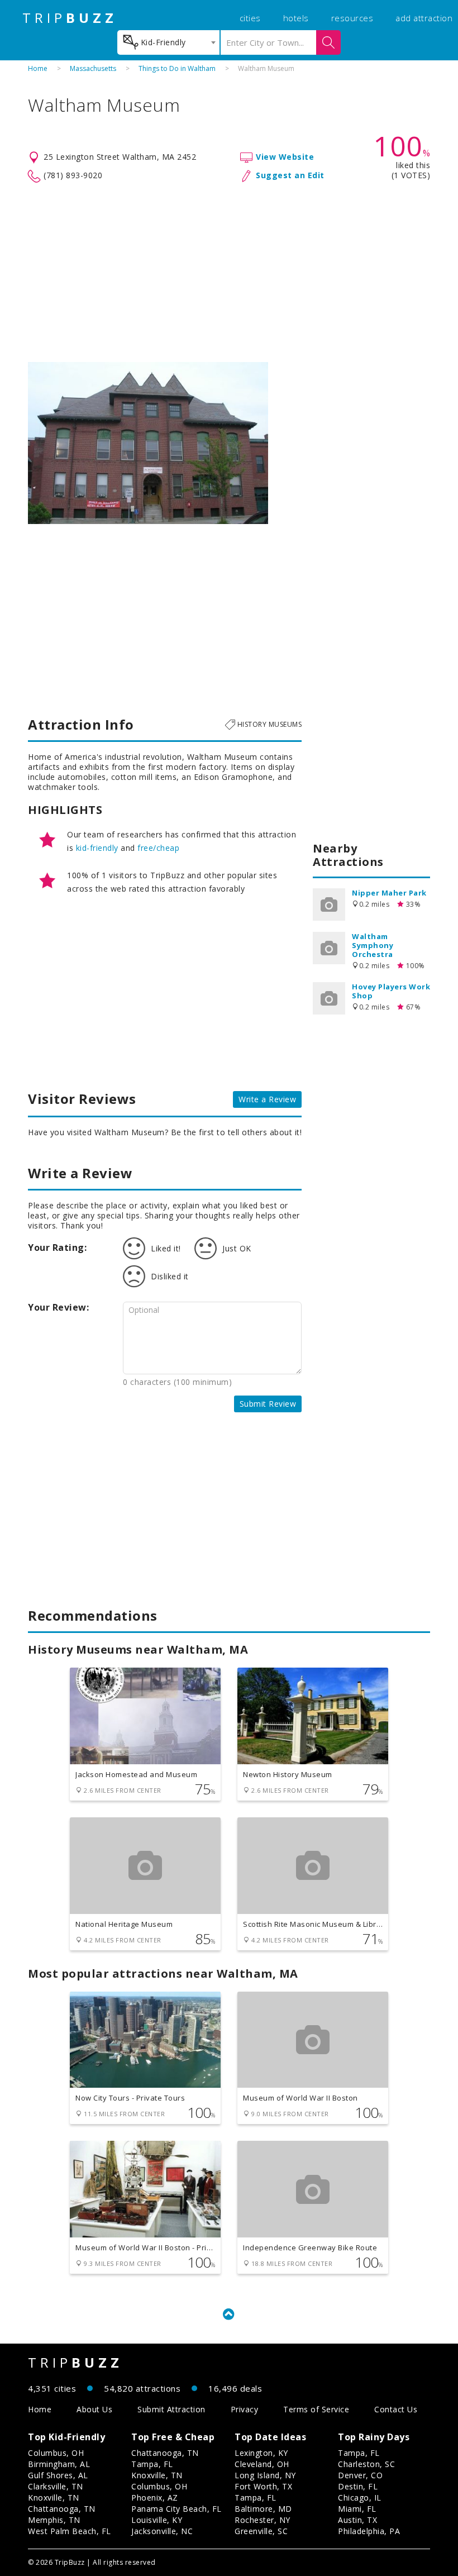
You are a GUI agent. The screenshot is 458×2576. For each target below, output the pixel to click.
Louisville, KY (157, 2520)
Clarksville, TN (56, 2486)
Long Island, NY (265, 2475)
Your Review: (58, 1307)
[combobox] (168, 42)
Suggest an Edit (290, 175)
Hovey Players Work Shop (391, 991)
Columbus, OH (56, 2453)
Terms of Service (316, 2409)
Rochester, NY (263, 2520)
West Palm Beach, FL (70, 2531)
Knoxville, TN (54, 2498)
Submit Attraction (171, 2409)
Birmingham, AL (59, 2464)
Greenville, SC (261, 2531)
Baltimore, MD (263, 2509)
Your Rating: (57, 1247)
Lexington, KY (261, 2453)
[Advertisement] (229, 273)
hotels (296, 18)
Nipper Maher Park (389, 893)
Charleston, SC (366, 2464)
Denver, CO (360, 2475)
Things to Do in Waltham (177, 68)
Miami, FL (357, 2509)
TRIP (70, 18)
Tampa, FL (152, 2464)
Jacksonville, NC (162, 2531)
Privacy (245, 2409)
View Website (285, 157)
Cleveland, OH (262, 2464)
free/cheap (158, 848)
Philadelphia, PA (369, 2531)
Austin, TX (357, 2520)
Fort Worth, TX (263, 2486)
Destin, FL (358, 2486)
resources (352, 18)
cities (250, 18)
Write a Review (267, 1099)
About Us (94, 2409)
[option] (148, 443)
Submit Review (268, 1404)
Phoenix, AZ (155, 2498)
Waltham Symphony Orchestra (373, 945)
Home (38, 68)
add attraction (424, 18)
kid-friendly (97, 848)
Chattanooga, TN (62, 2509)
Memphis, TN (54, 2520)
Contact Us (396, 2409)
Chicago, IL (360, 2498)
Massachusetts (93, 68)
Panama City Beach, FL (176, 2509)
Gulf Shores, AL (58, 2475)
